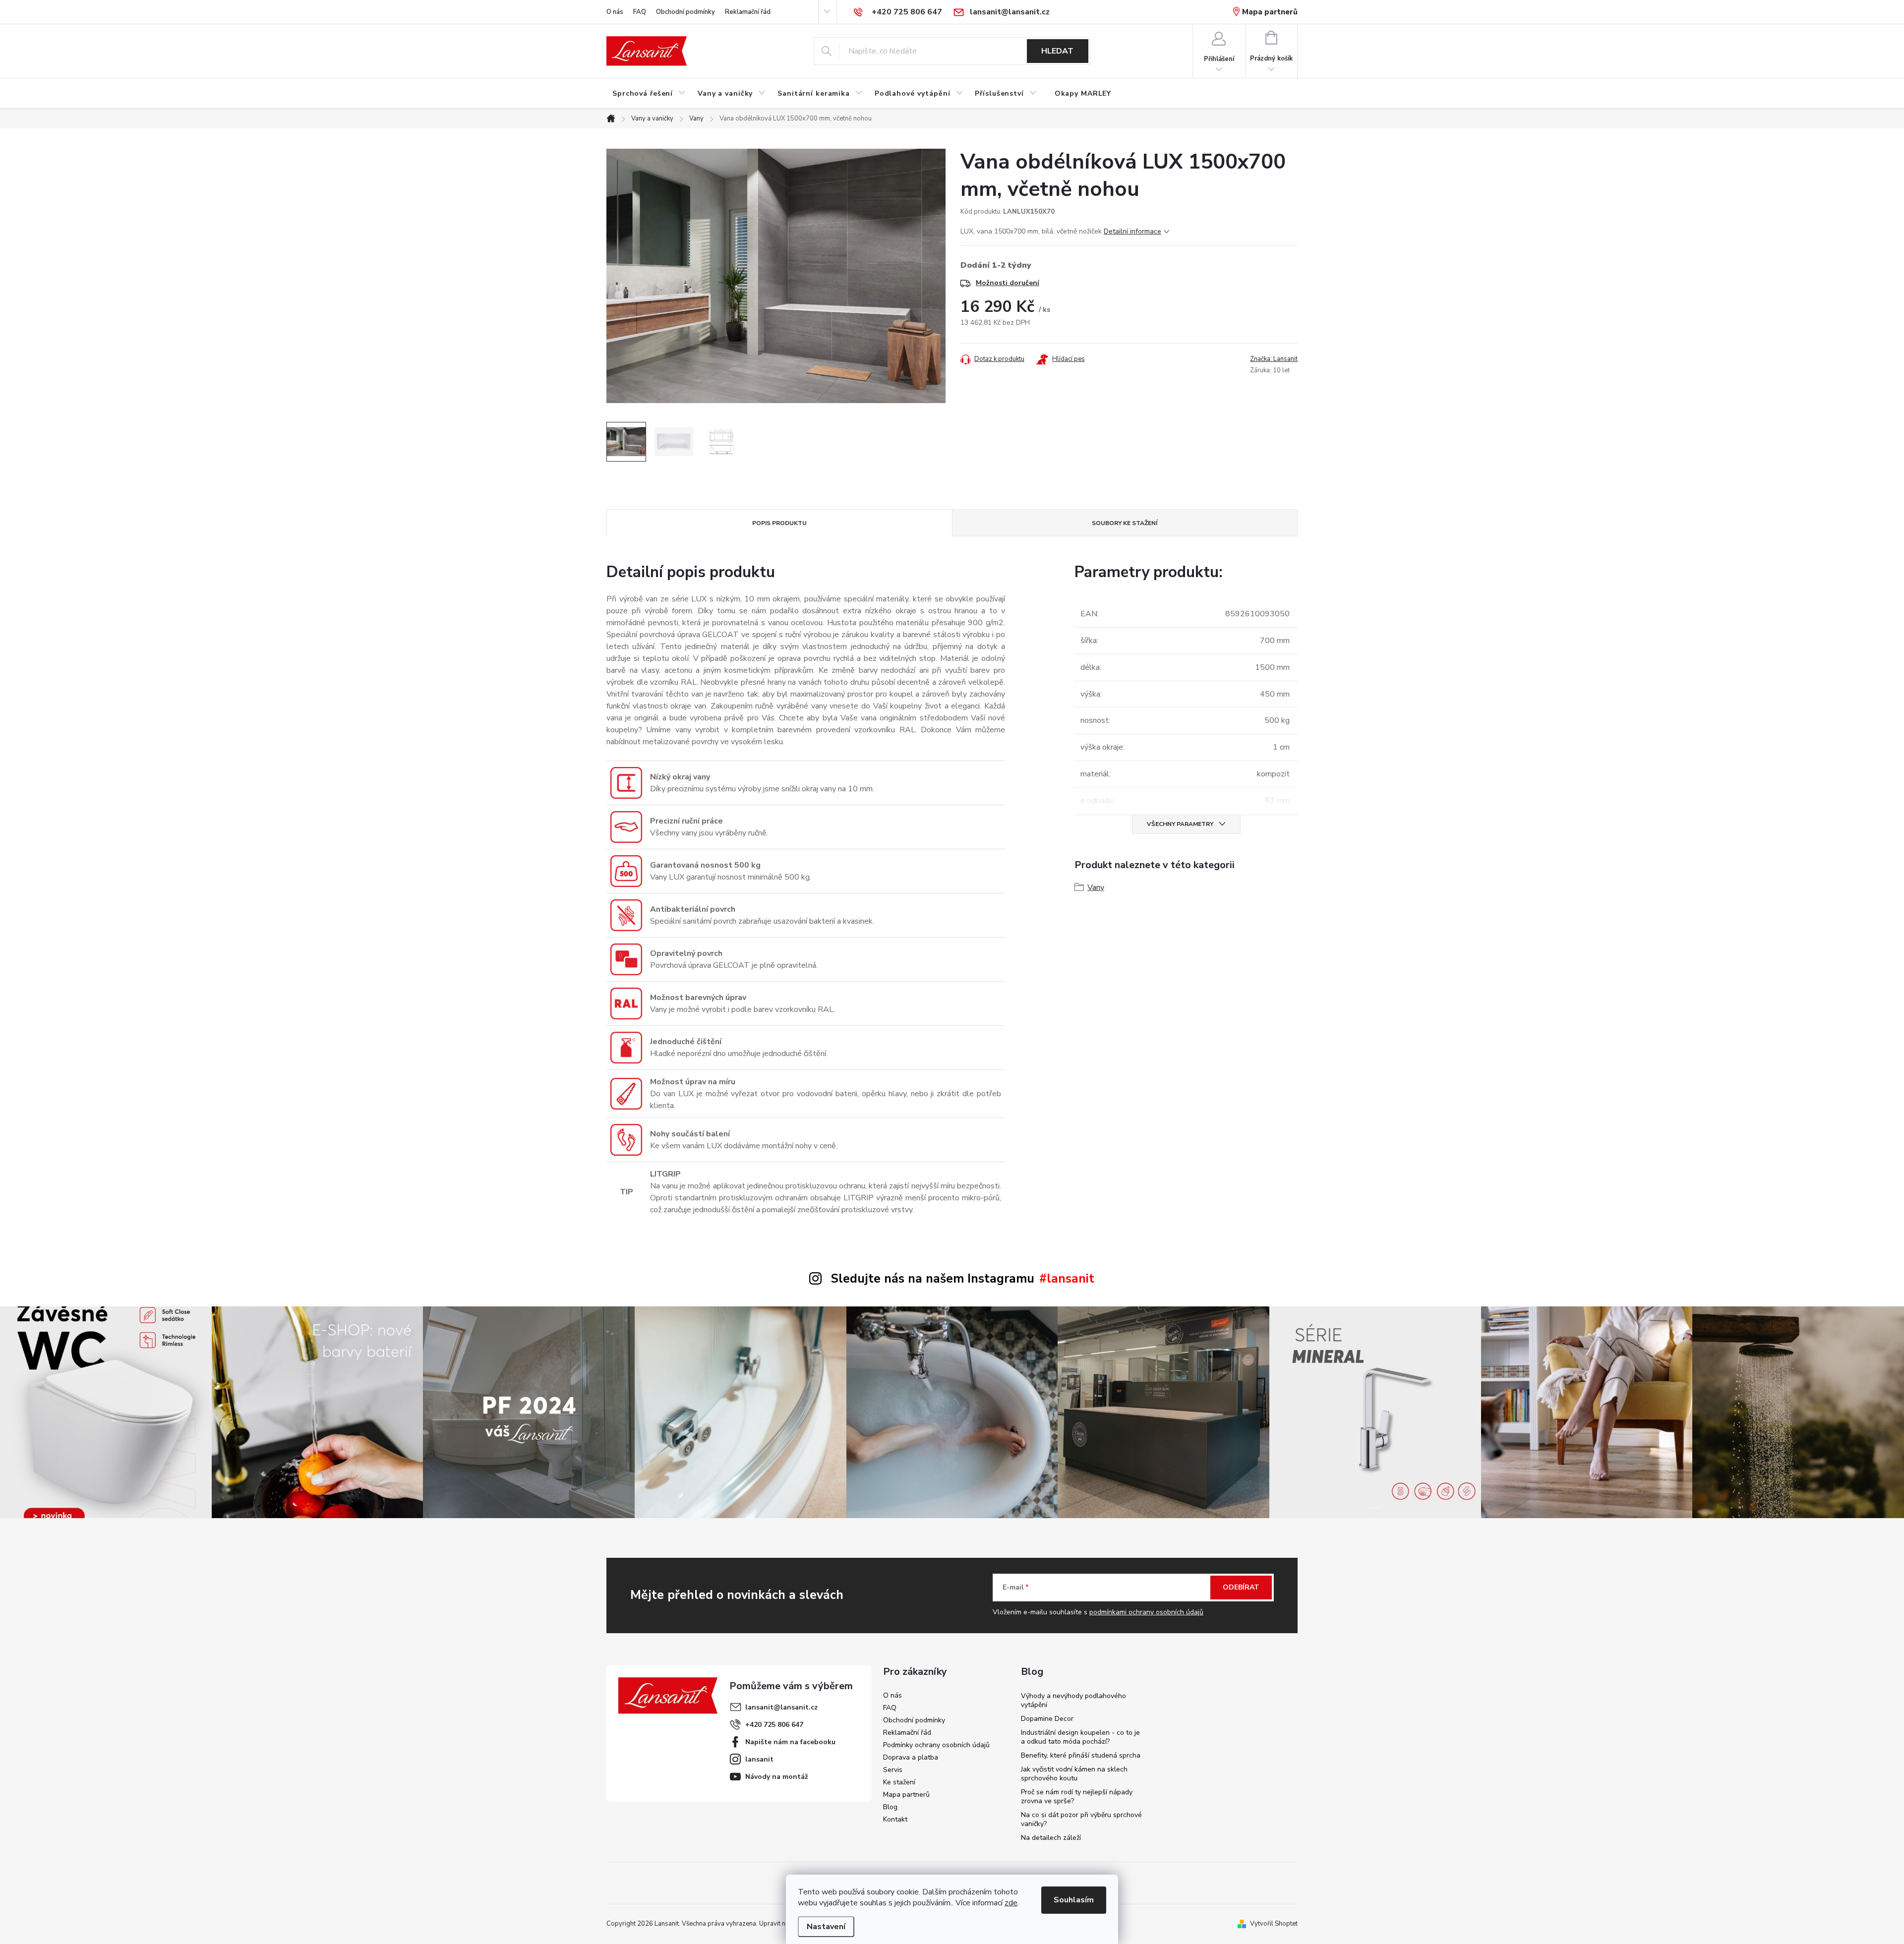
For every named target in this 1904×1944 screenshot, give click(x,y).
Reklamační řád (748, 12)
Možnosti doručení (1008, 283)
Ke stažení (899, 1782)
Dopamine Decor (1047, 1719)
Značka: (1274, 359)
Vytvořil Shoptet (1274, 1924)
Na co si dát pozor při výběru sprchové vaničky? (1081, 1819)
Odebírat (1241, 1587)
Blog (890, 1807)
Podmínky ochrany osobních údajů (936, 1745)
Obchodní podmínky (685, 12)
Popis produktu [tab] (779, 523)
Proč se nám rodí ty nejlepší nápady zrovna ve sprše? (1077, 1797)
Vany (1096, 887)
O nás (615, 12)
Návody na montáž (777, 1777)
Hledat (1057, 51)
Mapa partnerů (1270, 12)
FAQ (640, 12)
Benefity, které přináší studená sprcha (1081, 1755)
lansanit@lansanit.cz (781, 1707)
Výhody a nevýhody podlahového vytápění (1073, 1700)
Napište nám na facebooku (790, 1742)
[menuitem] (649, 94)
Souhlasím (1074, 1900)
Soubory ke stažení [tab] (1125, 523)
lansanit (759, 1759)
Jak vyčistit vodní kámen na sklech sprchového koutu (1074, 1774)
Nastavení (826, 1927)
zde (1011, 1903)
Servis (893, 1770)
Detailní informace (1132, 231)
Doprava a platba (911, 1757)
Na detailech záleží (1051, 1838)
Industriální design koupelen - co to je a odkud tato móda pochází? (1080, 1737)
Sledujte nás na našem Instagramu (933, 1279)
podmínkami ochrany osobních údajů (1146, 1612)
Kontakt (895, 1819)
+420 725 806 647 (774, 1725)
